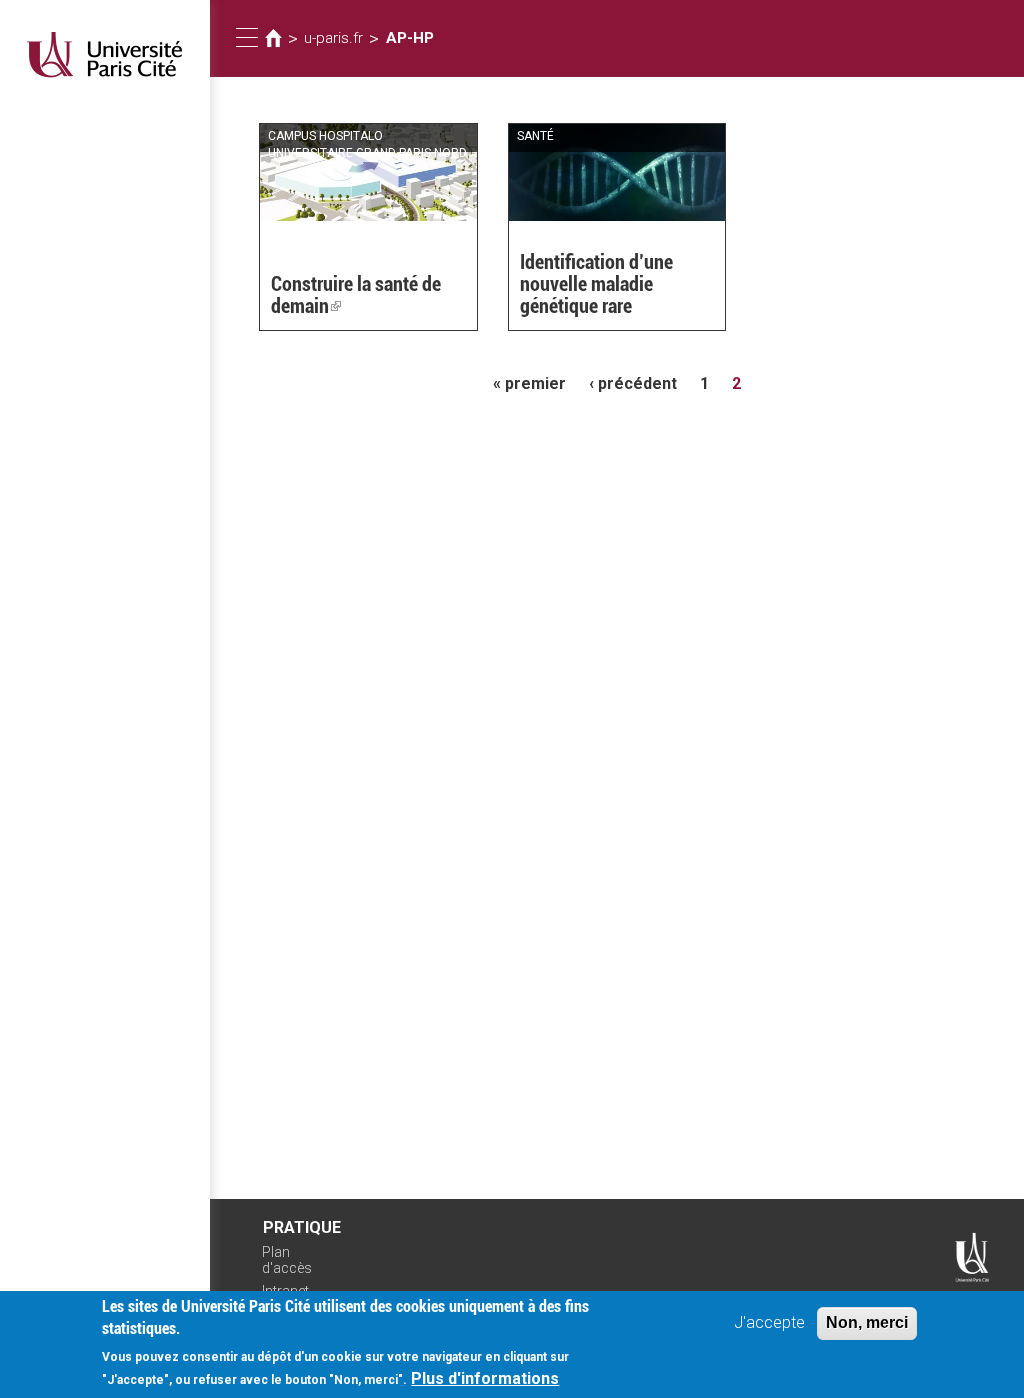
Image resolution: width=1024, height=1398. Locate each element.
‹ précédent (633, 383)
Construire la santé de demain (356, 295)
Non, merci (867, 1322)
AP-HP (410, 38)
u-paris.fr (333, 38)
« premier (529, 383)
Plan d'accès (287, 1260)
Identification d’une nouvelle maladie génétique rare (596, 284)
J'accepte (769, 1322)
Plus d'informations (485, 1378)
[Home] (105, 54)
